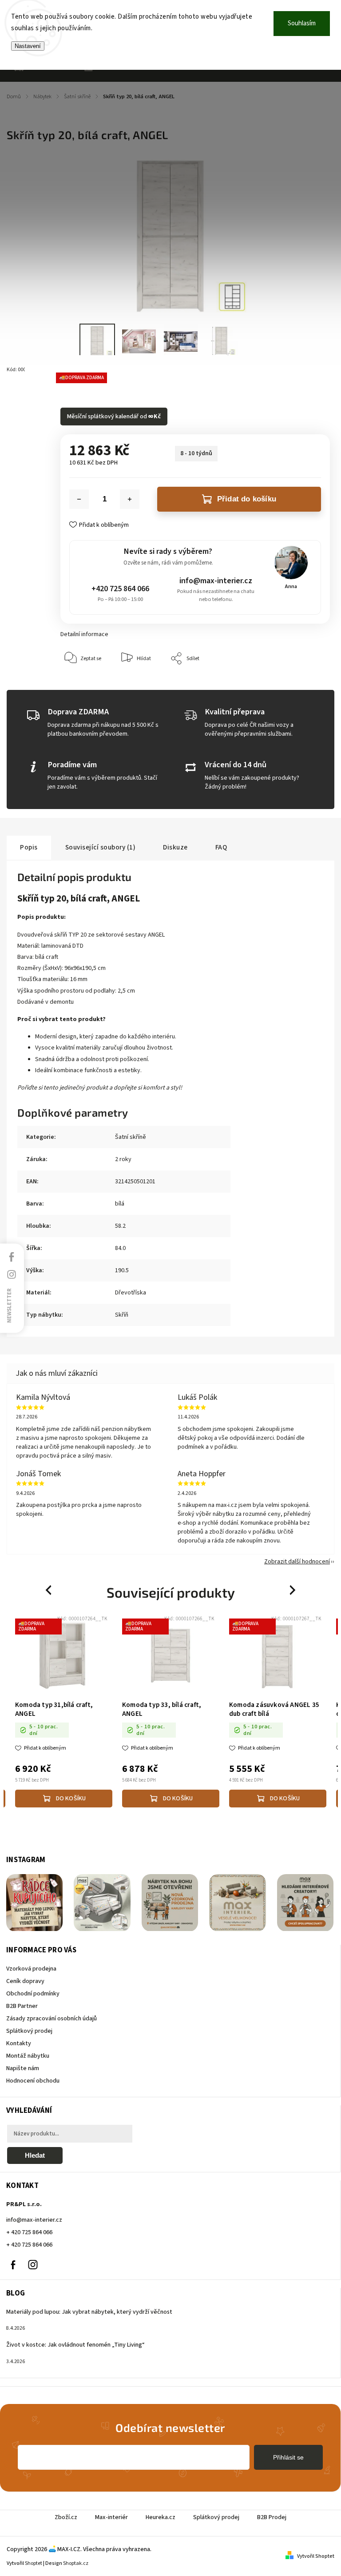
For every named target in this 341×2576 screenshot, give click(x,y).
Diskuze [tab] (175, 847)
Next (293, 1590)
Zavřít (303, 686)
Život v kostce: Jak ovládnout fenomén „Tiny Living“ (75, 2345)
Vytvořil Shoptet (316, 2556)
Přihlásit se (288, 2457)
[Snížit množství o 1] (79, 499)
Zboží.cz (66, 2517)
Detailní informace (84, 634)
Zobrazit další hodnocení (297, 1562)
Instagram (33, 2265)
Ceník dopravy (25, 1981)
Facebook (13, 2265)
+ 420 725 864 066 (29, 2232)
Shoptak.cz (76, 2563)
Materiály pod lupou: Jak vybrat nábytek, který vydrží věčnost (89, 2312)
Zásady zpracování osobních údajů (52, 2019)
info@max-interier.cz (216, 581)
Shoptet (34, 2563)
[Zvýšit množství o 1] (130, 499)
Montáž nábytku (28, 2056)
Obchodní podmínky (33, 1994)
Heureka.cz (161, 2517)
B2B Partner (22, 2006)
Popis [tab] (29, 847)
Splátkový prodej (29, 2031)
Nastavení (28, 46)
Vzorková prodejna (31, 1969)
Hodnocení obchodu (33, 2081)
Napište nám (23, 2068)
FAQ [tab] (221, 847)
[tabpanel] (64, 1713)
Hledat (35, 2155)
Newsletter (9, 1305)
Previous (50, 1590)
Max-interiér (111, 2517)
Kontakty (19, 2043)
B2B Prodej (272, 2517)
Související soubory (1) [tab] (101, 847)
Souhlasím (302, 23)
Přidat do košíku (247, 499)
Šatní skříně (131, 1137)
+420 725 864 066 (120, 589)
